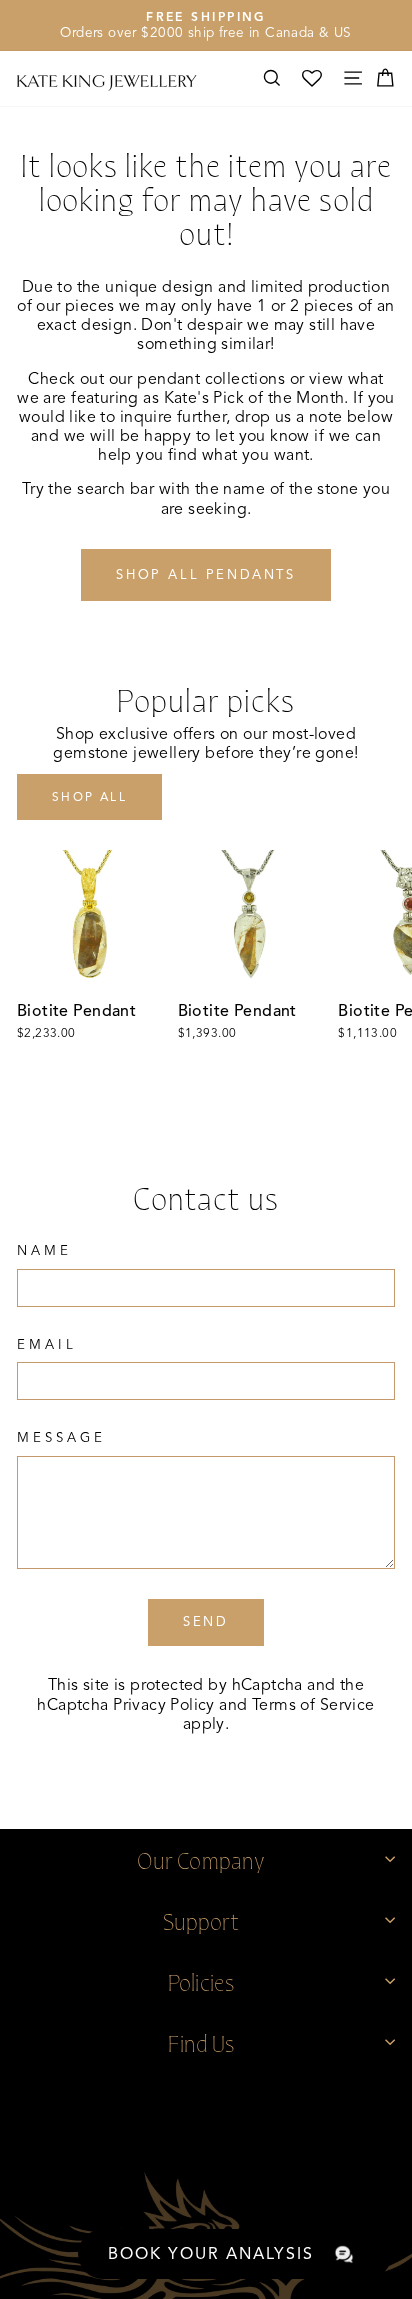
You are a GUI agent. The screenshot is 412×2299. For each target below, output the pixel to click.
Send (205, 1622)
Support (201, 1919)
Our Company (201, 1858)
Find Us (201, 2041)
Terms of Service (313, 1705)
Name (44, 1251)
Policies (201, 1980)
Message (61, 1438)
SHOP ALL (89, 796)
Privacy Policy (164, 1705)
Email (47, 1345)
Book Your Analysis (211, 2254)
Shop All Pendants (205, 575)
